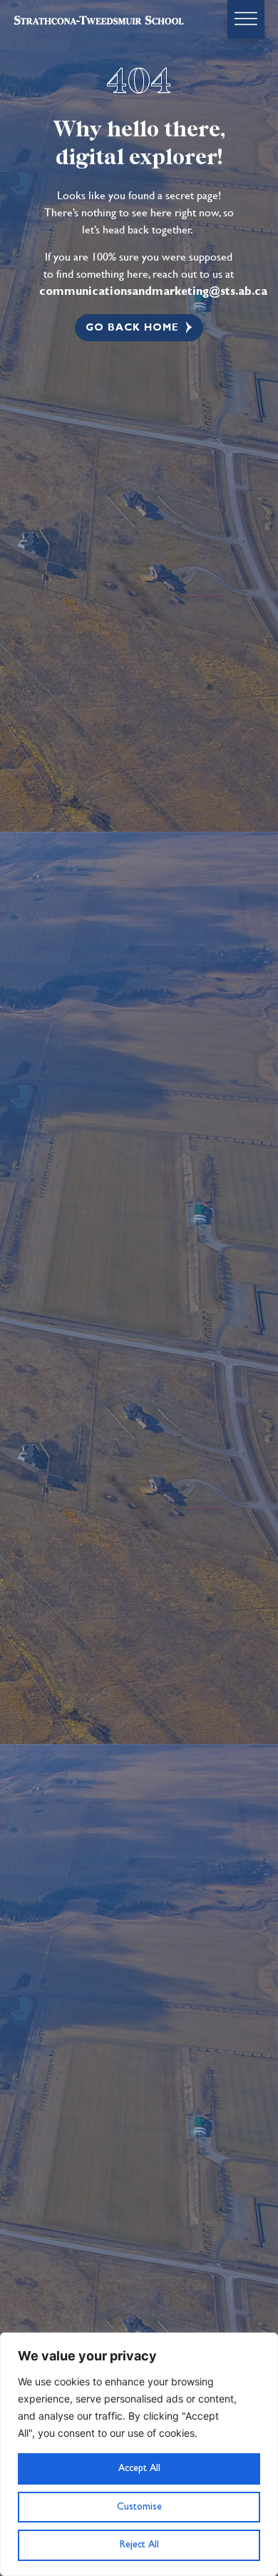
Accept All (139, 2468)
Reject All (139, 2545)
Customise (139, 2507)
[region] (139, 2454)
